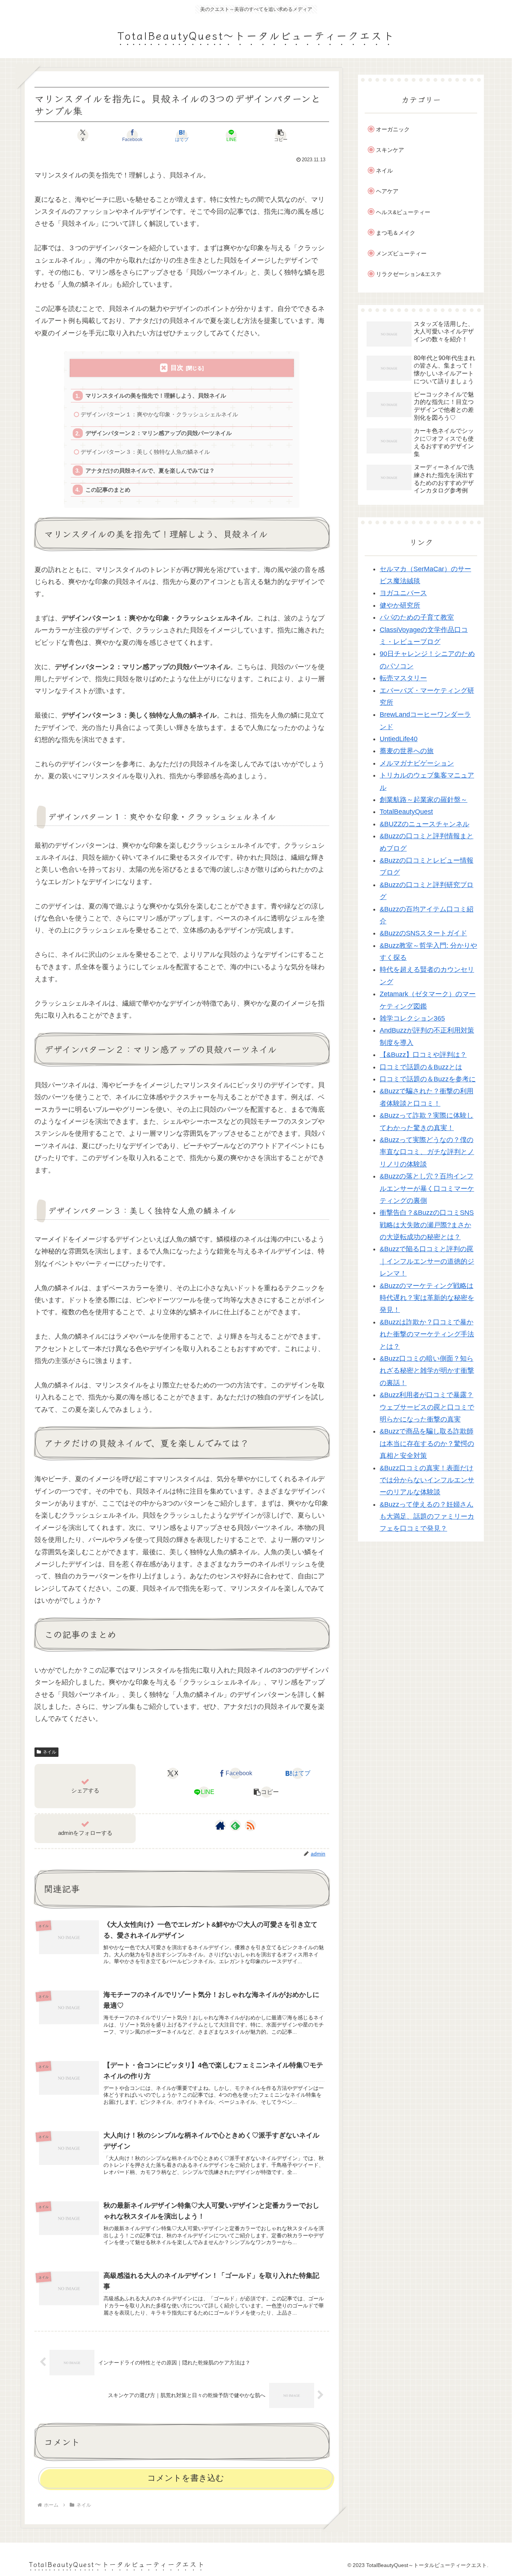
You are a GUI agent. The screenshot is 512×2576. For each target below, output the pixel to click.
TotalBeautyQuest (406, 812)
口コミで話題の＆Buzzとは (421, 1067)
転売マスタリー (403, 678)
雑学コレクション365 (412, 1018)
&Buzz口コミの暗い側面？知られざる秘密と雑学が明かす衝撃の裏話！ (427, 1371)
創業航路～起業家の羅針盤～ (424, 800)
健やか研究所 (400, 605)
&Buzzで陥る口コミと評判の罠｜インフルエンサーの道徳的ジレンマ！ (427, 1262)
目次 (177, 368)
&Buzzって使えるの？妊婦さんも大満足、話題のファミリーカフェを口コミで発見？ (427, 1517)
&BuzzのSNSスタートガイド (423, 934)
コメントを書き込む (186, 2478)
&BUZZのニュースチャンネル (424, 824)
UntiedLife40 (399, 739)
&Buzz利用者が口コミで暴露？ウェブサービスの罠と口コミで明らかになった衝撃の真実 (427, 1407)
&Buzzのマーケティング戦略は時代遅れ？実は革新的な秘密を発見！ (427, 1298)
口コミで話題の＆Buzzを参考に (428, 1079)
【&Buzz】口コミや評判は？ (423, 1055)
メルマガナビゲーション (417, 763)
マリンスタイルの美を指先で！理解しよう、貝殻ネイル (156, 396)
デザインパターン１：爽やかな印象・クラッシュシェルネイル (159, 414)
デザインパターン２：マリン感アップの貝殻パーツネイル (159, 433)
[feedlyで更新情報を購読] (235, 1825)
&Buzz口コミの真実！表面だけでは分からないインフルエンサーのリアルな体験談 (427, 1480)
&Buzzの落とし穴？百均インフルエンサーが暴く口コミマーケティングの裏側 (427, 1188)
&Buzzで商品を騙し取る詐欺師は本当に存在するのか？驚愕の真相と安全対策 (427, 1444)
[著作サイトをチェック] (220, 1825)
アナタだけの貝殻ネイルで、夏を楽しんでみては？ (150, 471)
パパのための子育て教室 (417, 617)
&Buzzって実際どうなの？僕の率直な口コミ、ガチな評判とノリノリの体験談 (427, 1152)
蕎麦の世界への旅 (407, 751)
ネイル (49, 1752)
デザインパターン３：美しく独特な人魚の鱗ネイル (145, 452)
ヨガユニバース (403, 593)
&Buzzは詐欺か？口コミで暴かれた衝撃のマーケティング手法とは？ (427, 1334)
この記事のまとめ (108, 490)
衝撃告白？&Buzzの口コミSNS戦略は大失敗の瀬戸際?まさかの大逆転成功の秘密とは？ (427, 1225)
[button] (281, 135)
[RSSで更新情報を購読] (250, 1825)
